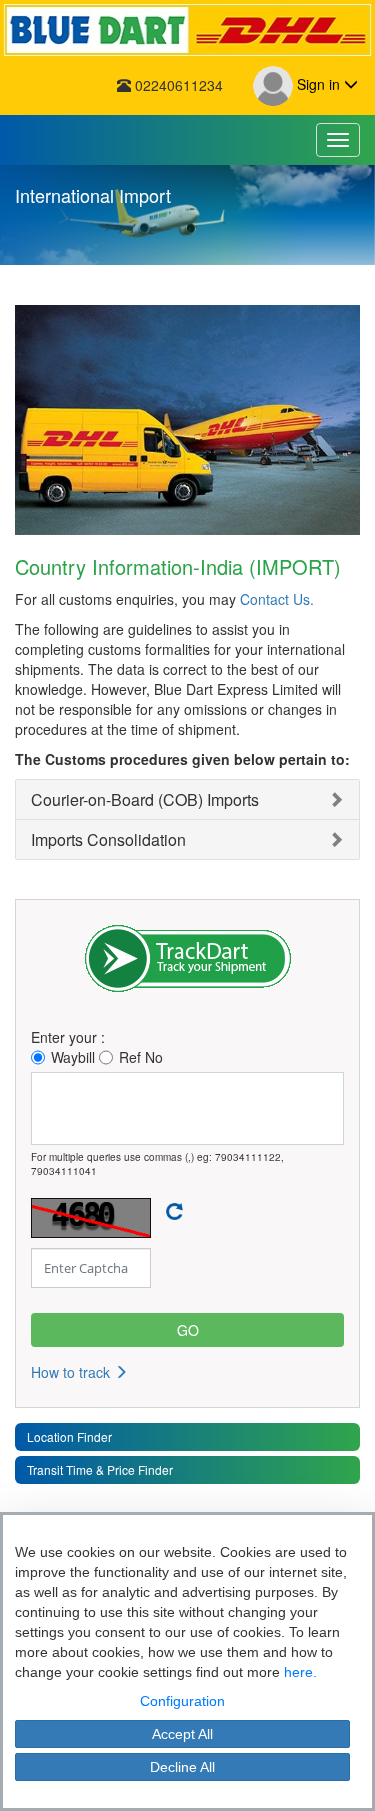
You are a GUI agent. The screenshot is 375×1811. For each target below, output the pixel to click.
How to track (72, 1372)
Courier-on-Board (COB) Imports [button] (145, 799)
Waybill (73, 1057)
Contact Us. (277, 599)
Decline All (182, 1767)
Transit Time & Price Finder (100, 1469)
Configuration (182, 1701)
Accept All (182, 1734)
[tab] (187, 799)
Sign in (318, 84)
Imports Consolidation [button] (108, 839)
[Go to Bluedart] (187, 30)
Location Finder (69, 1436)
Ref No (141, 1057)
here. (300, 1672)
